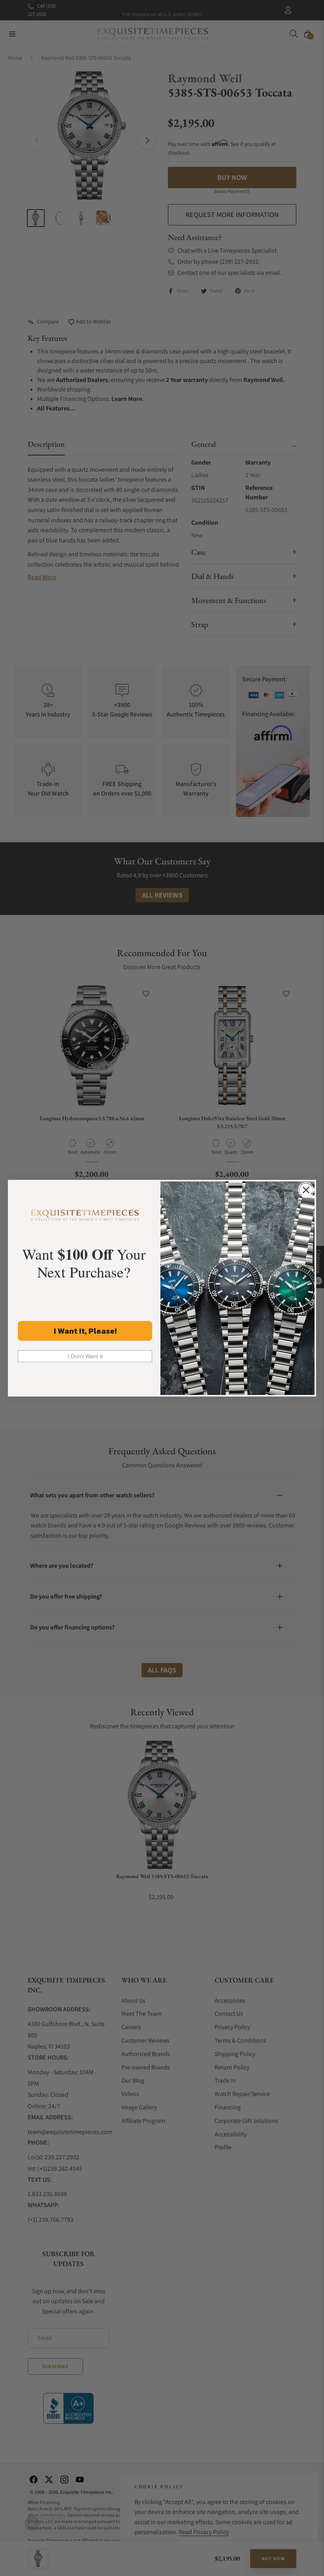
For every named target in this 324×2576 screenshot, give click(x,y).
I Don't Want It (85, 1356)
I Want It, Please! (85, 1331)
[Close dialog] (306, 1190)
